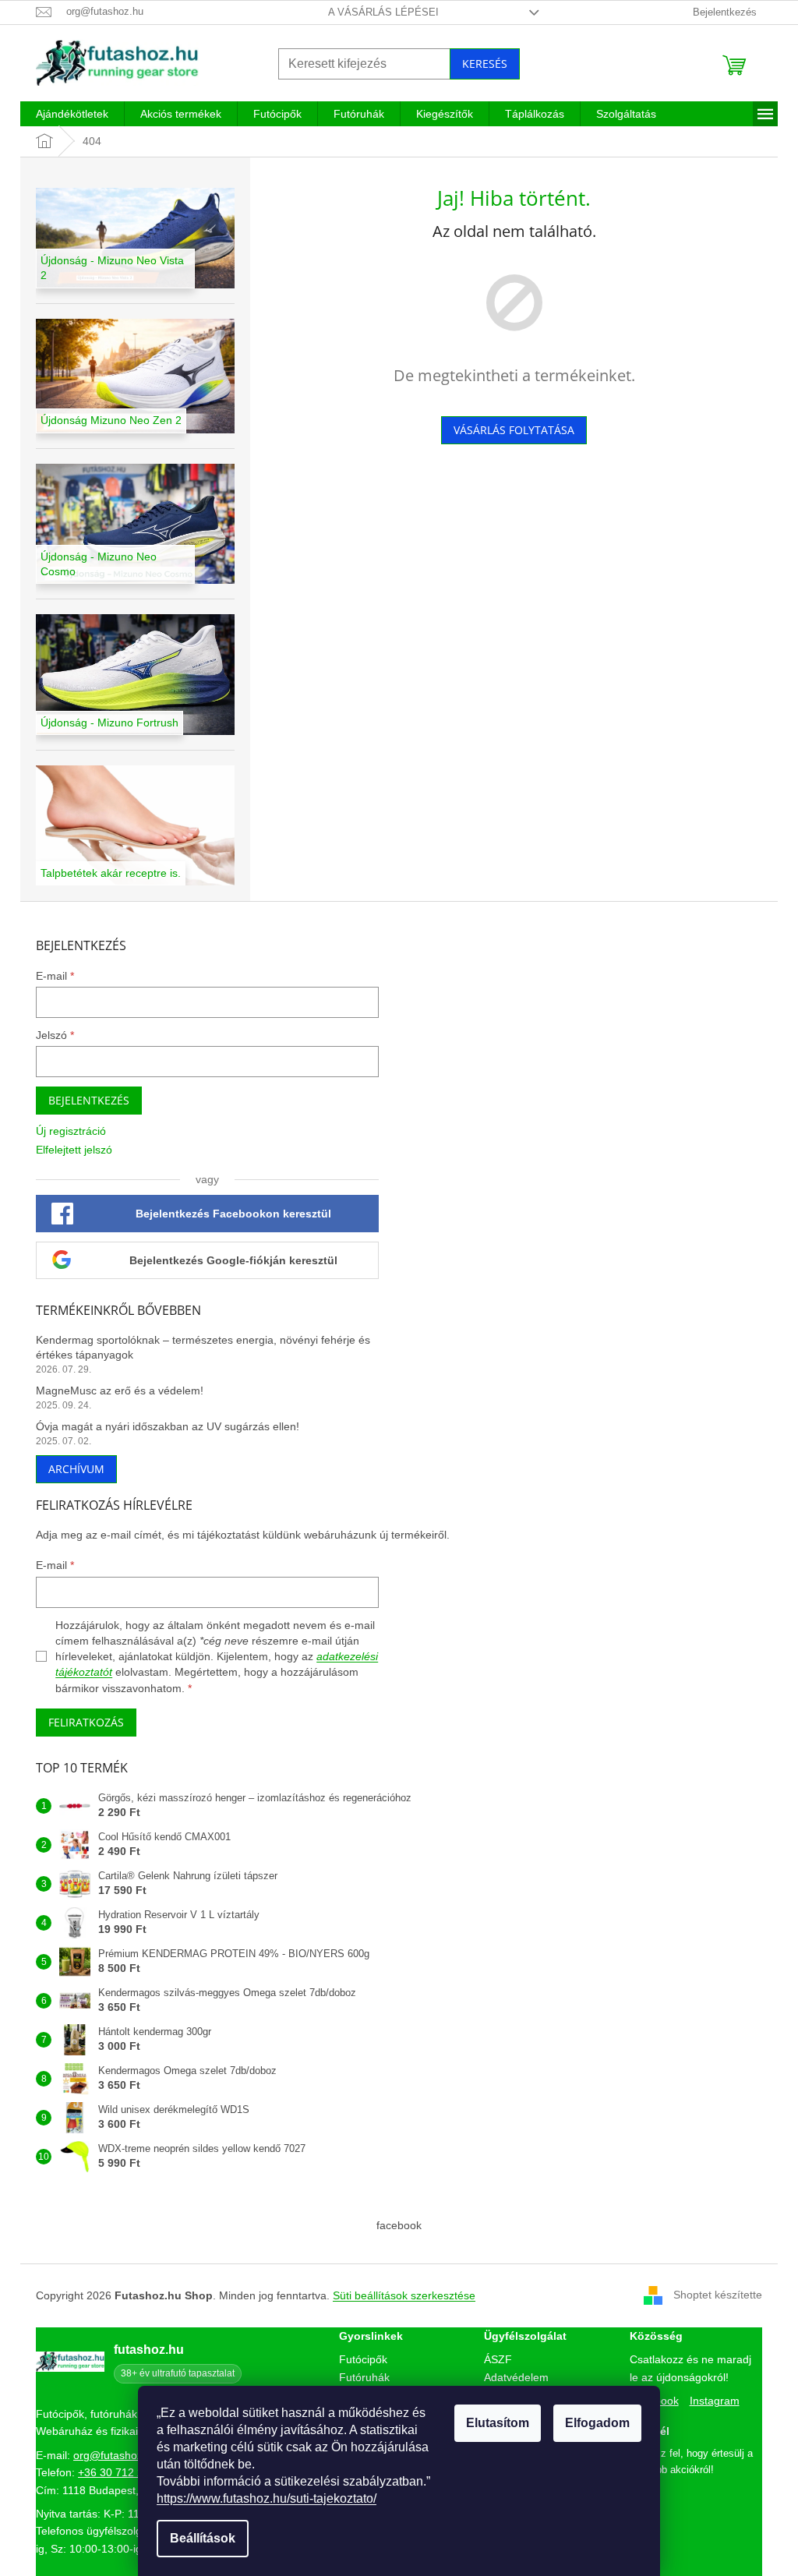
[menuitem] (72, 114)
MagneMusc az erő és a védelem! (120, 1390)
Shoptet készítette (718, 2295)
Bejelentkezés (89, 1100)
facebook (399, 2225)
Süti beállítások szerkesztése (404, 2295)
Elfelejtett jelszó (74, 1150)
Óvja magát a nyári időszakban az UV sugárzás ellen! (168, 1426)
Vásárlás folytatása (514, 430)
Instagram (715, 2401)
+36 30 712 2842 (120, 2472)
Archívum (76, 1469)
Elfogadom (597, 2423)
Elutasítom (498, 2423)
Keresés (485, 64)
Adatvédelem (516, 2377)
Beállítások (203, 2538)
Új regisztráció (71, 1131)
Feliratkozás (86, 1722)
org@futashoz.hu (116, 2455)
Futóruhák (364, 2377)
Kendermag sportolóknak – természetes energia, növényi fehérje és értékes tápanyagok (203, 1347)
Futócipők (363, 2359)
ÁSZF (498, 2359)
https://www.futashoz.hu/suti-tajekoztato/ (267, 2498)
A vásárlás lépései (383, 12)
